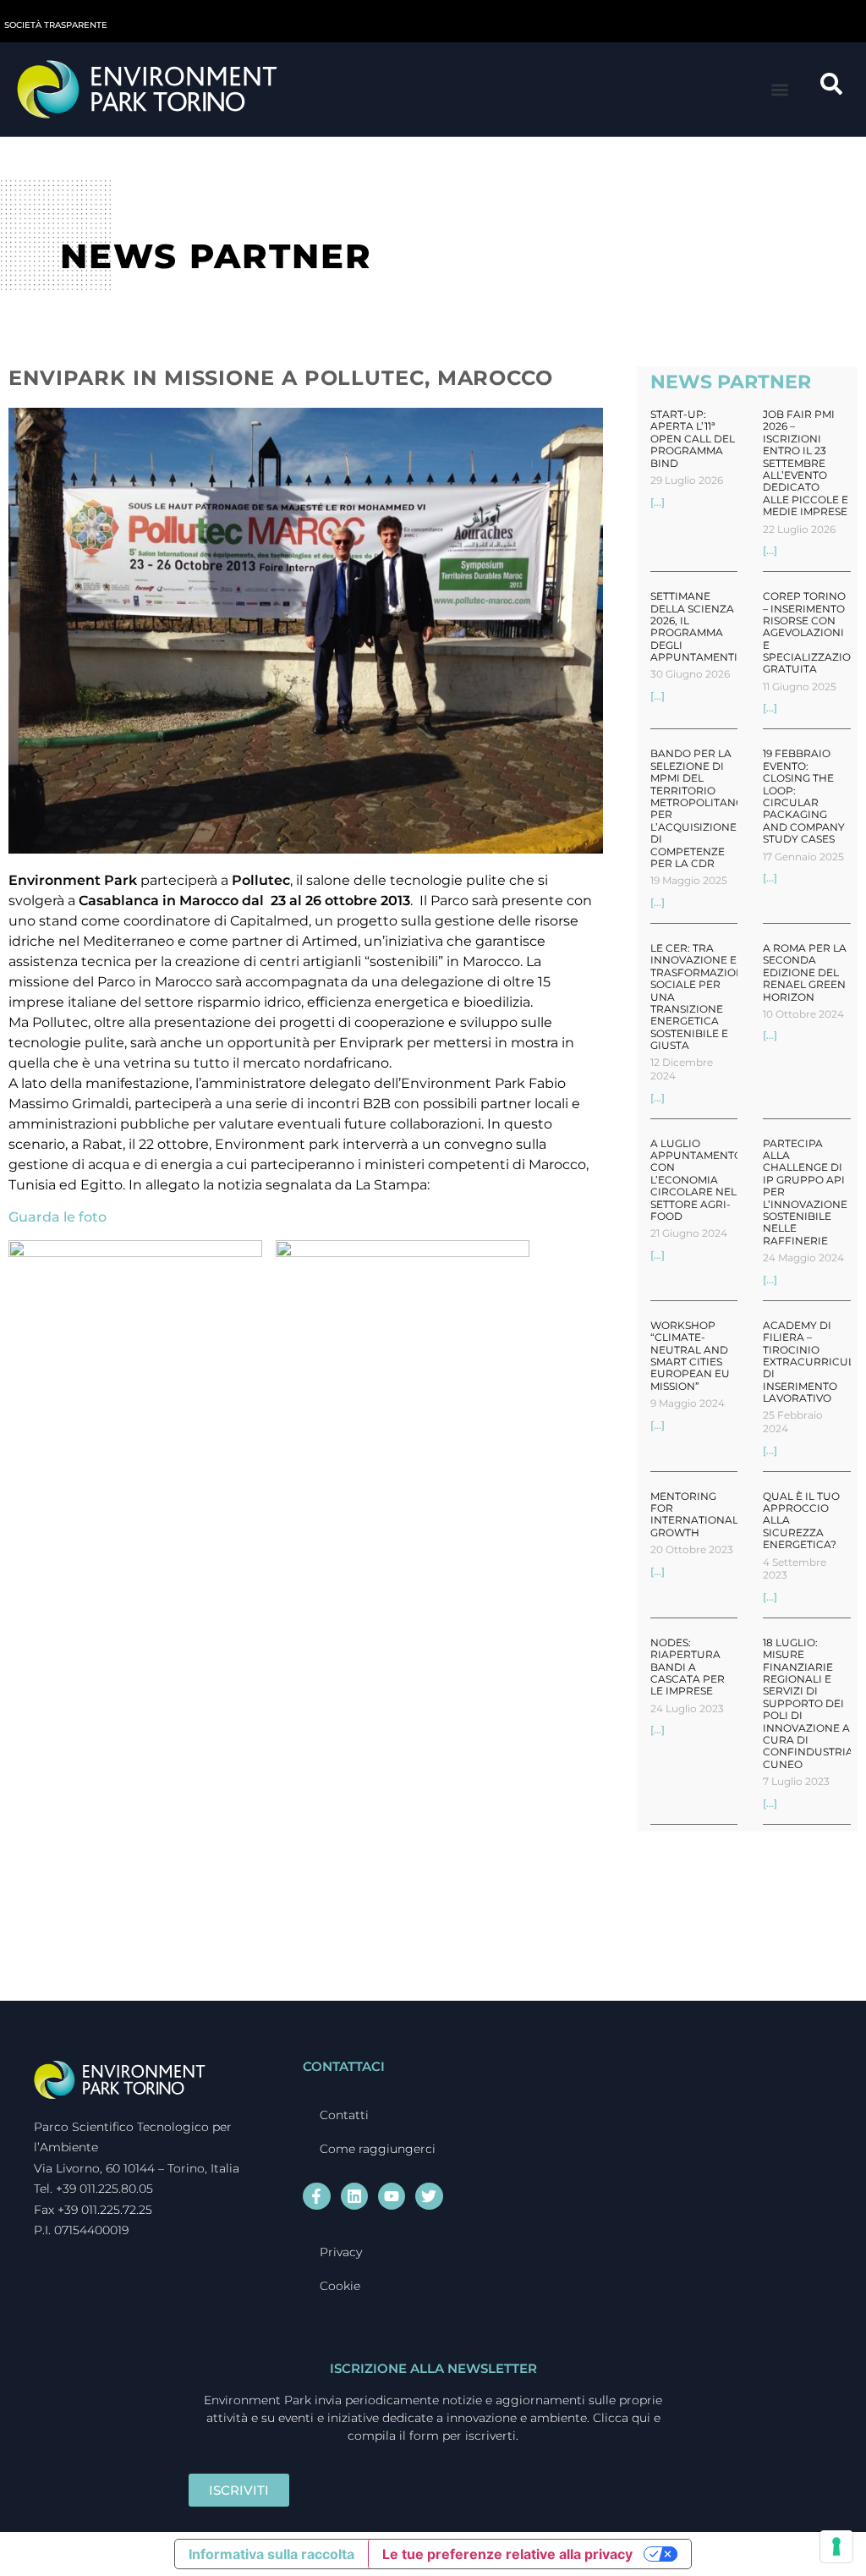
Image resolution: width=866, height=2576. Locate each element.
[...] (658, 502)
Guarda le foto (58, 1217)
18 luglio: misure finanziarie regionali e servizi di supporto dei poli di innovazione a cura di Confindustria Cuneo (808, 1703)
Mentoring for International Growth (694, 1514)
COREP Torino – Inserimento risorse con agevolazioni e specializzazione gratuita (814, 632)
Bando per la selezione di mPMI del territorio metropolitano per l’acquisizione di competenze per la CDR (697, 808)
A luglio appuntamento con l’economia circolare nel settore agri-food (696, 1180)
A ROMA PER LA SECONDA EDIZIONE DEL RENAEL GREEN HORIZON (805, 972)
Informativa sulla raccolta (271, 2554)
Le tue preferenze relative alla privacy (507, 2554)
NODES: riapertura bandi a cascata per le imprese (688, 1667)
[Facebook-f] (316, 2196)
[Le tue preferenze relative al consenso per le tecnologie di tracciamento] (836, 2546)
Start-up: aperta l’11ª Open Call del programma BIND (693, 439)
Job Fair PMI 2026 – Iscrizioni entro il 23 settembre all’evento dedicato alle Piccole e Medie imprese (806, 463)
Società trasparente (56, 25)
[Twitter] (429, 2196)
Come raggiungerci (378, 2149)
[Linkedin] (354, 2196)
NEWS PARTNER (731, 382)
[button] (780, 89)
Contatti (344, 2115)
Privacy (341, 2252)
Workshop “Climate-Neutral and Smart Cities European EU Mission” (690, 1356)
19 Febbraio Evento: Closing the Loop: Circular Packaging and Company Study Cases (804, 796)
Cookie (340, 2286)
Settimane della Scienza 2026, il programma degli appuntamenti (694, 626)
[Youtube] (392, 2196)
